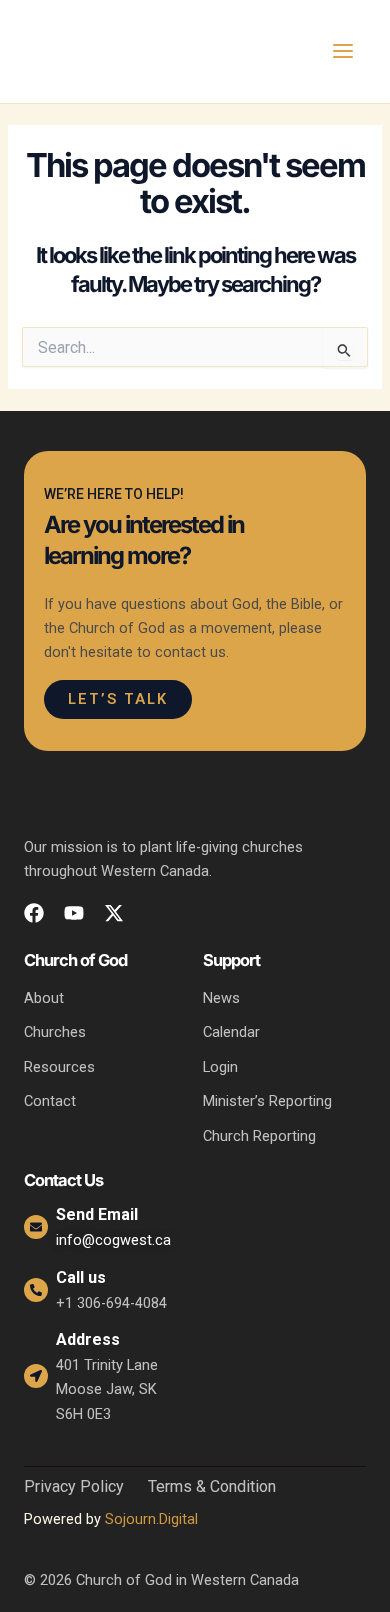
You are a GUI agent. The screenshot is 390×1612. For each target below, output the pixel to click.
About (44, 998)
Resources (59, 1067)
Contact (50, 1101)
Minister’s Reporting (267, 1101)
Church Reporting (259, 1136)
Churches (55, 1032)
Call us (81, 1277)
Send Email (97, 1214)
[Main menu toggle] (343, 51)
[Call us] (36, 1290)
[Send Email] (36, 1227)
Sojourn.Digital (151, 1519)
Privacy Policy (74, 1487)
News (221, 998)
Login (220, 1067)
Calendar (231, 1032)
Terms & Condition (212, 1487)
